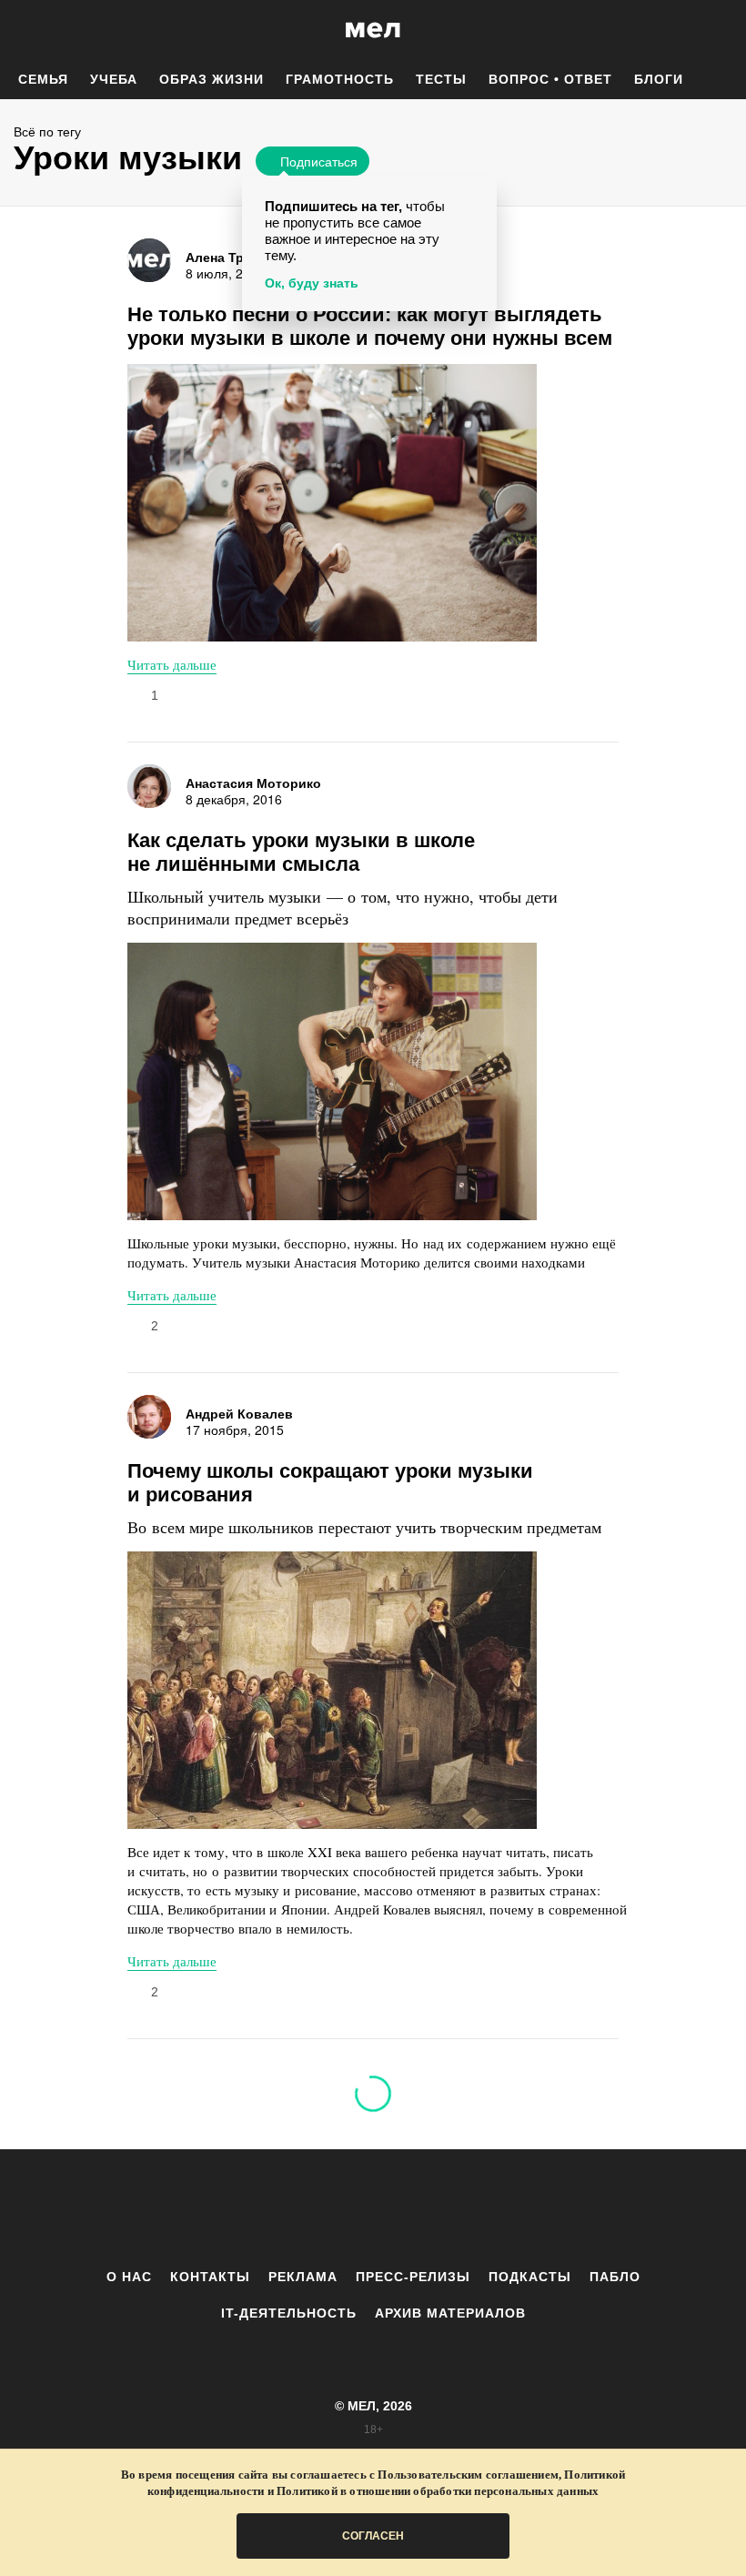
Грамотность (340, 79)
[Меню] (719, 30)
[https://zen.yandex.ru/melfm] (273, 2208)
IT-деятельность (289, 2313)
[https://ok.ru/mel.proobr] (473, 2208)
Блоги (659, 79)
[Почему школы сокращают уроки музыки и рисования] (332, 1690)
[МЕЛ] (373, 30)
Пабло (615, 2277)
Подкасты (530, 2277)
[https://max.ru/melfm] (523, 2208)
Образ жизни (212, 79)
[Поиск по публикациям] (18, 31)
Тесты (441, 79)
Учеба (114, 79)
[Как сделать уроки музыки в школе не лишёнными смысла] (332, 1081)
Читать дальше (172, 664)
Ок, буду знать (312, 283)
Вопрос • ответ (550, 79)
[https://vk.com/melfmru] (323, 2208)
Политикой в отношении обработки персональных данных (438, 2491)
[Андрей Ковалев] (149, 1417)
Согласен (373, 2536)
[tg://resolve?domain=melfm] (223, 2208)
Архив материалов (450, 2313)
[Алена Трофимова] (149, 260)
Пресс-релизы (413, 2277)
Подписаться (319, 161)
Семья (43, 79)
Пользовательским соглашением (468, 2475)
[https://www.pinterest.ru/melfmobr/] (423, 2208)
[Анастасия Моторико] (149, 786)
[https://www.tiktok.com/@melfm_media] (373, 2208)
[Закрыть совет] (479, 192)
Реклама (303, 2277)
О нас (129, 2277)
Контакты (210, 2277)
